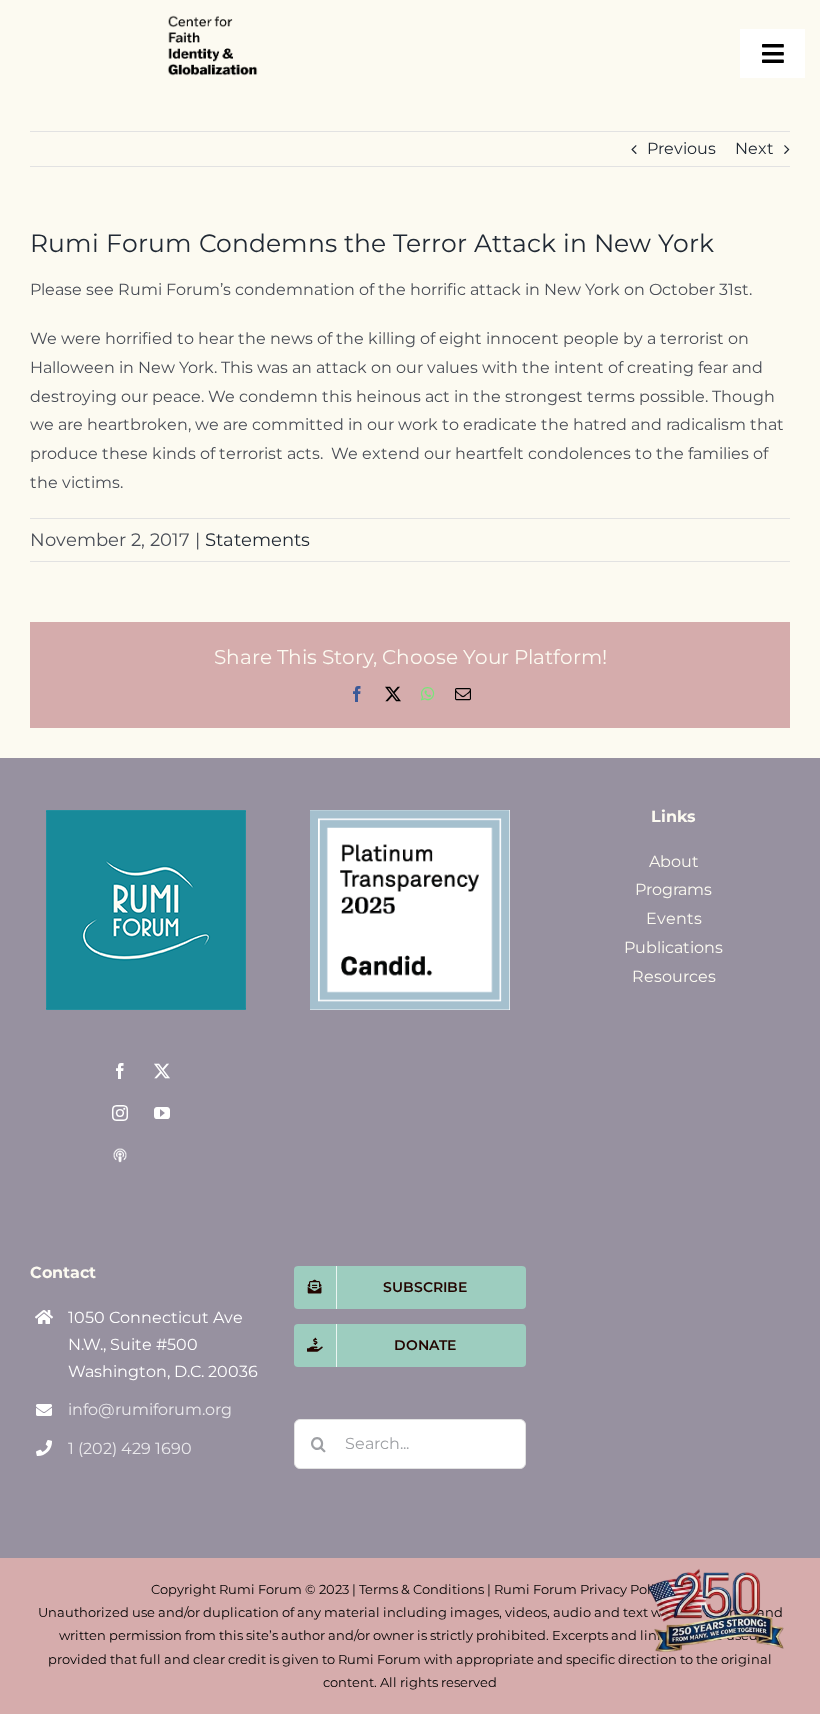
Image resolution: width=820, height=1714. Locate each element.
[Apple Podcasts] (120, 1155)
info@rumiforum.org (150, 1409)
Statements (257, 540)
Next (754, 148)
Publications (673, 947)
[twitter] (162, 1071)
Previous (681, 148)
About (674, 861)
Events (674, 918)
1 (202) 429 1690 (130, 1448)
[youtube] (162, 1113)
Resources (674, 976)
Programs (673, 889)
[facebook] (120, 1071)
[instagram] (120, 1113)
